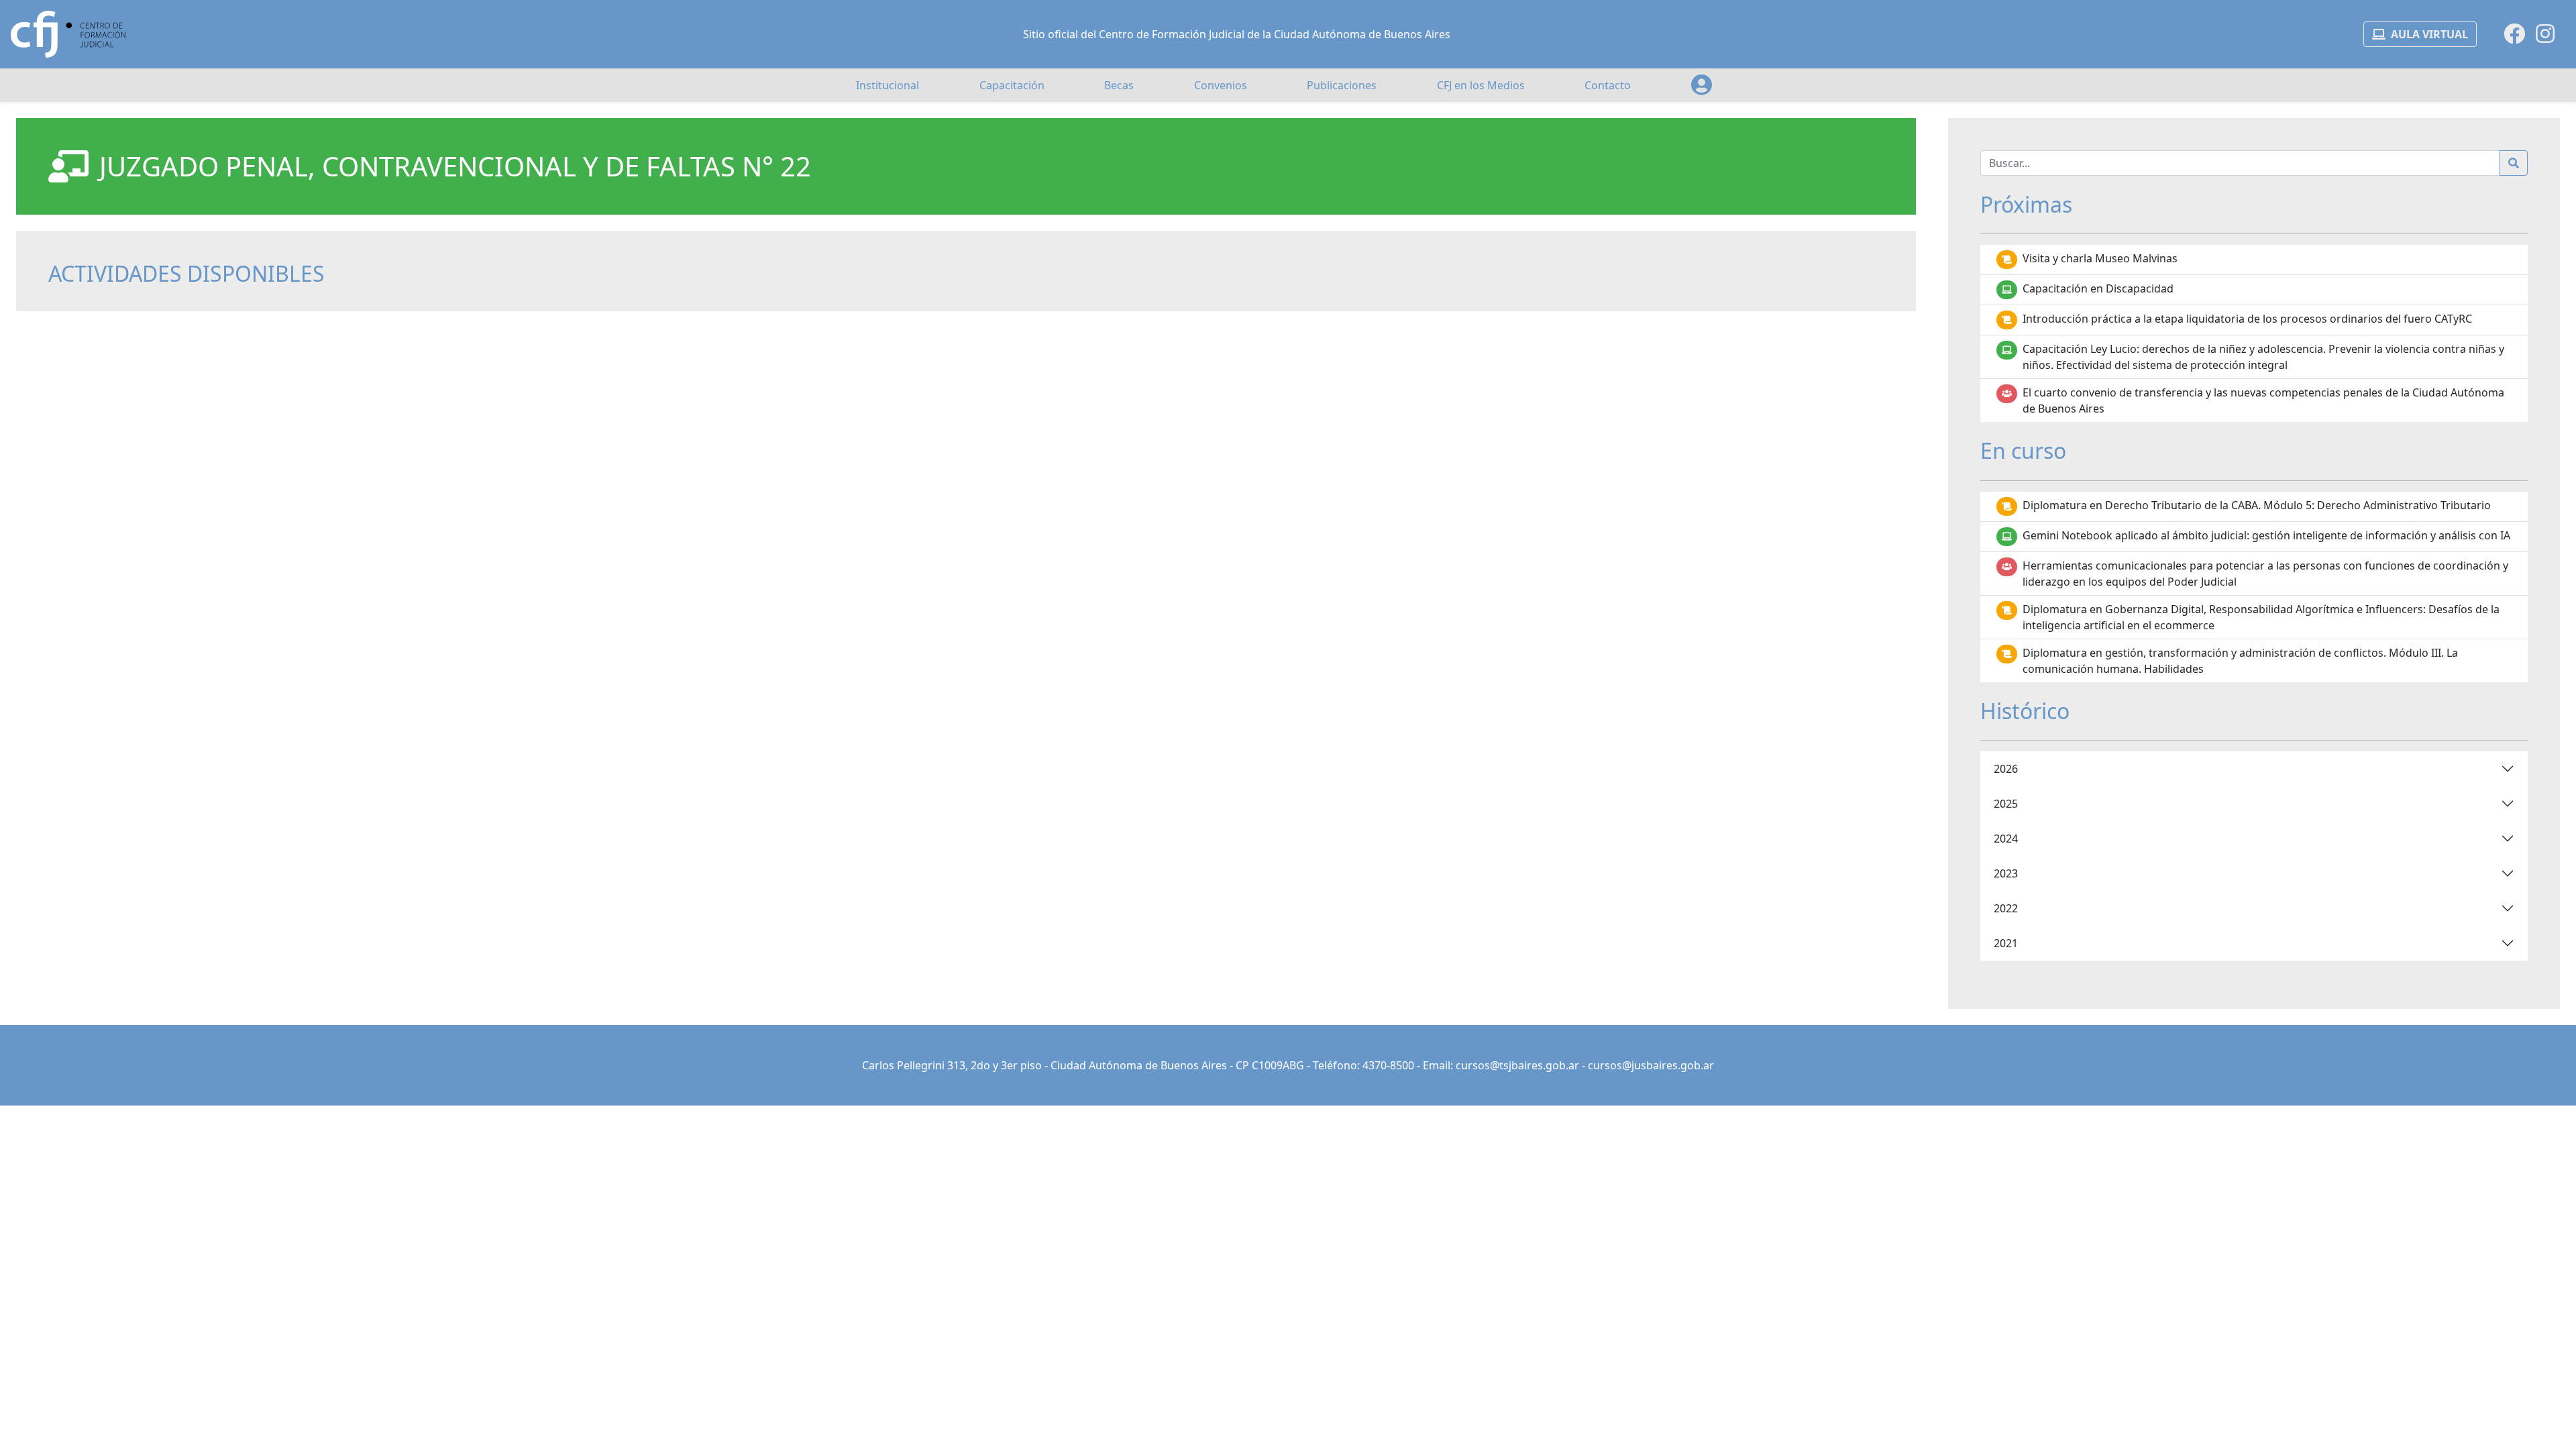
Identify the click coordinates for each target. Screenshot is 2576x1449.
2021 (2006, 943)
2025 (2006, 804)
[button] (1702, 85)
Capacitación (1012, 85)
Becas (1119, 85)
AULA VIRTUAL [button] (2429, 34)
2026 (2006, 769)
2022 (2006, 908)
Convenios (1221, 85)
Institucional (888, 85)
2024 (2006, 839)
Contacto (1608, 85)
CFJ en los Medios (1481, 85)
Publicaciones (1342, 85)
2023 (2006, 873)
